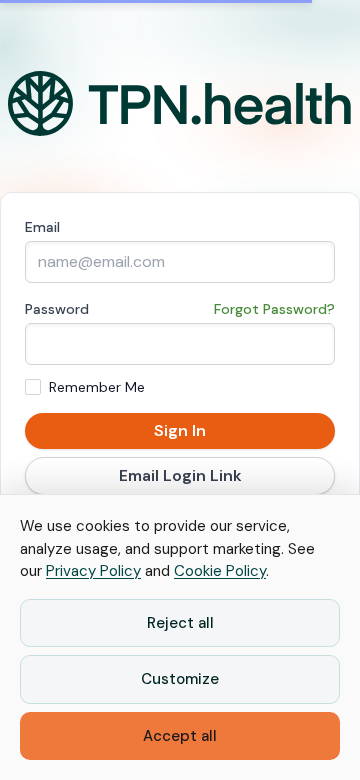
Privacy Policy (93, 571)
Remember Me (97, 387)
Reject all (180, 623)
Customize (180, 679)
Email (42, 227)
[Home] (180, 104)
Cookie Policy (220, 571)
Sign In (180, 430)
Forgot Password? (274, 309)
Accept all (180, 736)
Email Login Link (180, 475)
